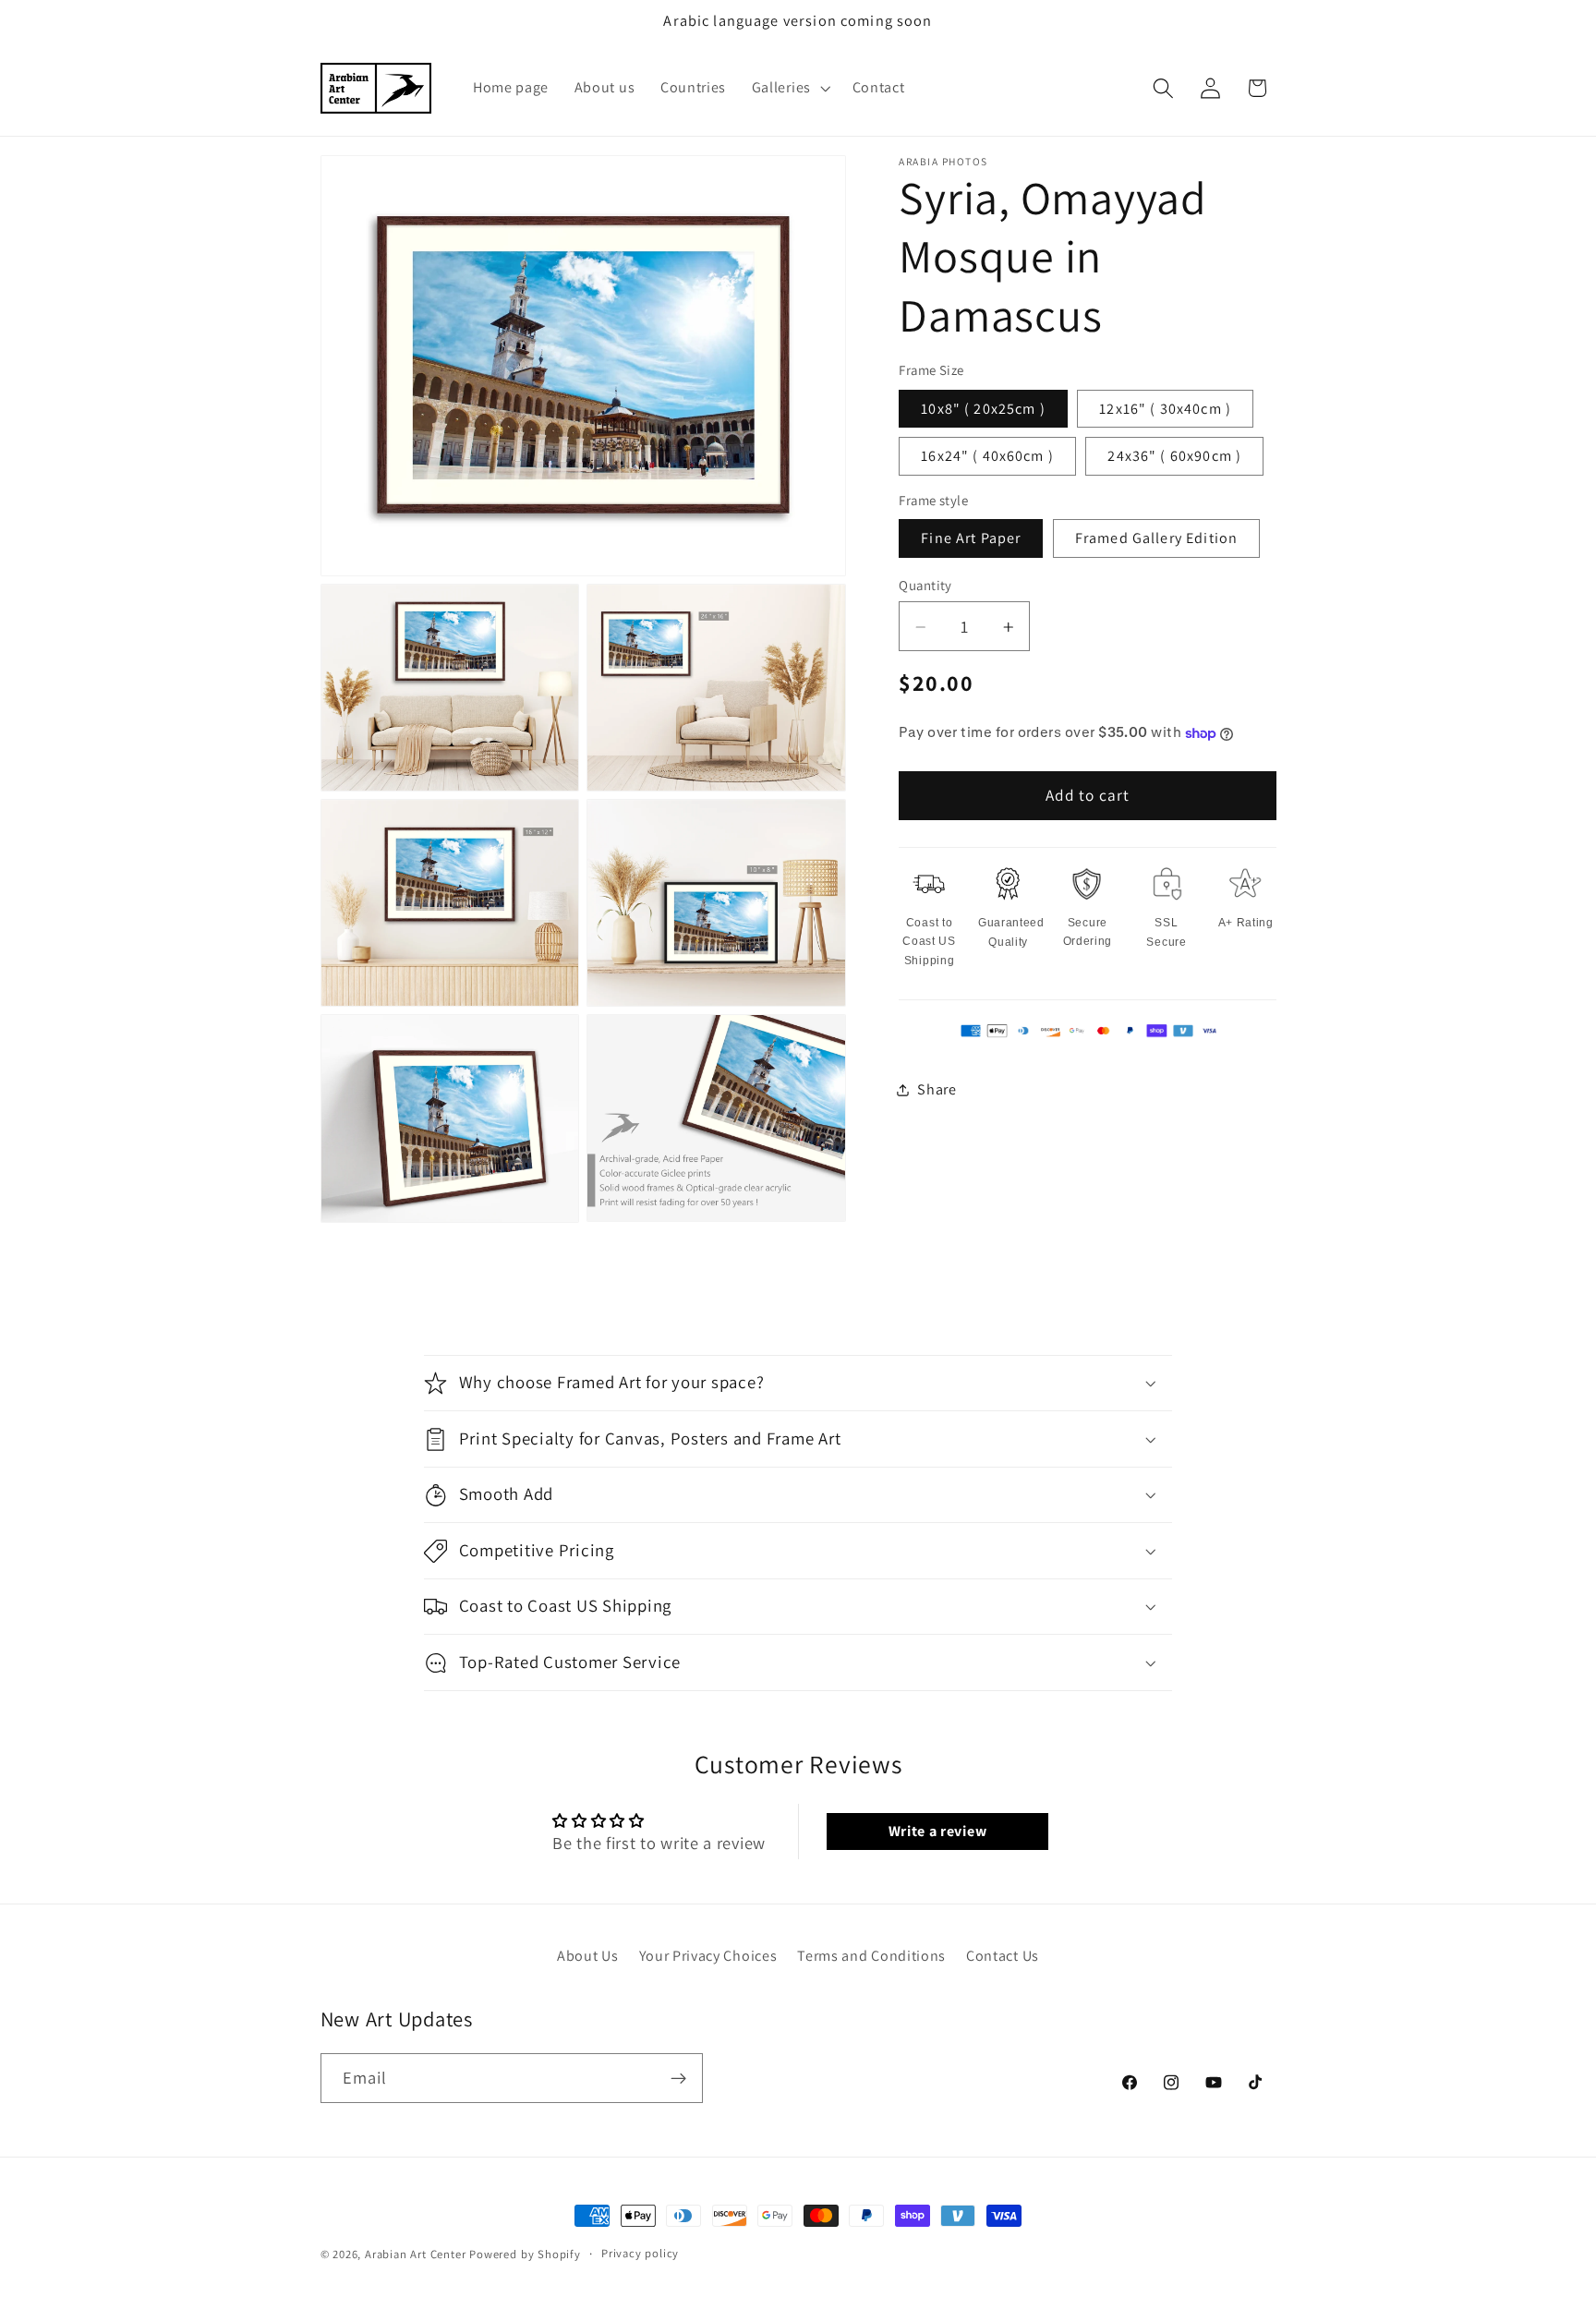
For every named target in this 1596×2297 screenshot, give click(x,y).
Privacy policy (640, 2253)
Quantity (925, 585)
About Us (588, 1956)
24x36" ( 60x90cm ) (1174, 456)
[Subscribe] (678, 2078)
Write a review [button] (938, 1831)
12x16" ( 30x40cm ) (1165, 409)
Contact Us (1003, 1956)
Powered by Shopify (525, 2254)
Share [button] (937, 1089)
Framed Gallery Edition (1156, 538)
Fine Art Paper (971, 538)
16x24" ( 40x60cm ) (987, 456)
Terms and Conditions (871, 1956)
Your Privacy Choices (708, 1956)
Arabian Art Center (416, 2254)
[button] (789, 89)
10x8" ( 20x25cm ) (983, 409)
